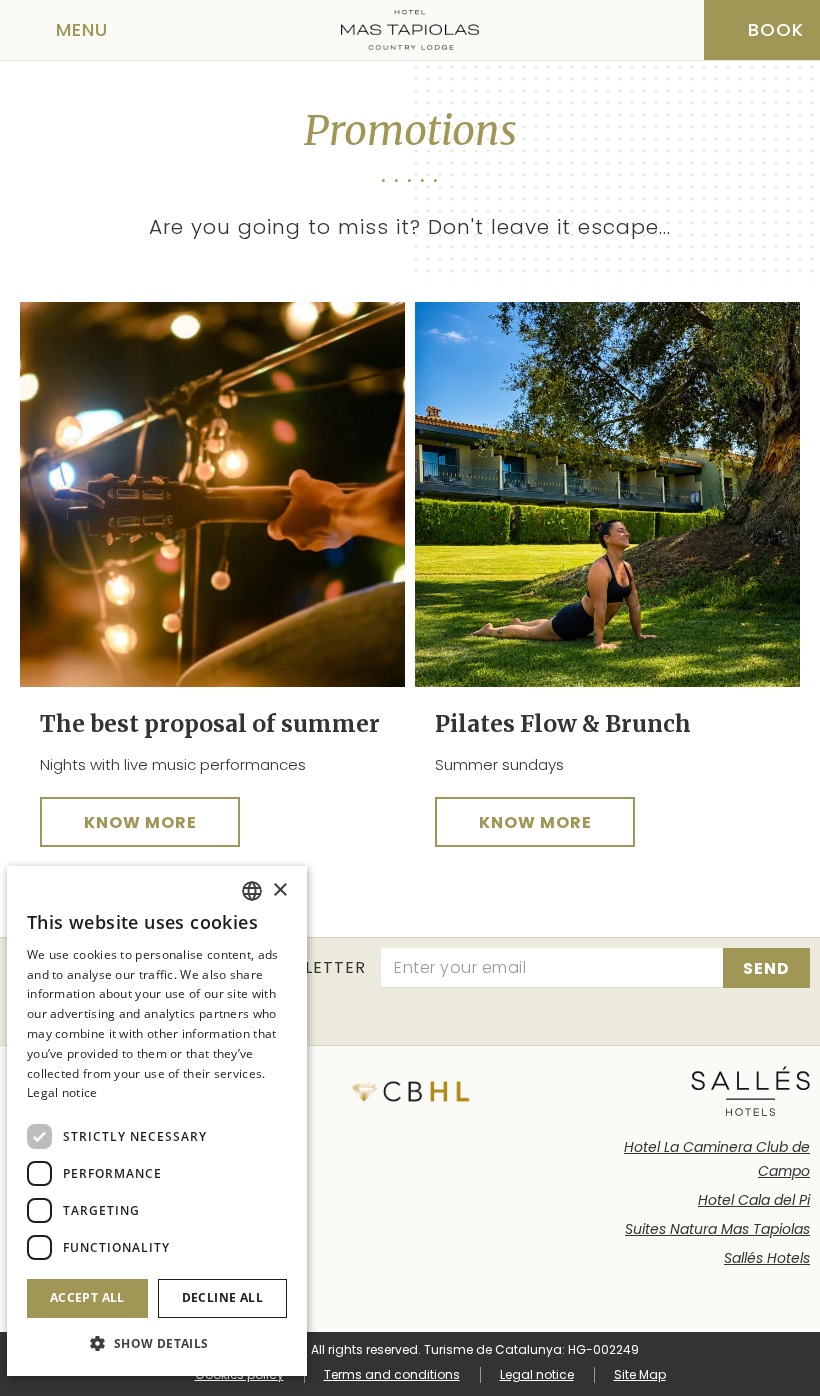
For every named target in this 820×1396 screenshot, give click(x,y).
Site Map (640, 1374)
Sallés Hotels (767, 1258)
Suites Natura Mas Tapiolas (717, 1229)
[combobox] (252, 891)
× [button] (279, 890)
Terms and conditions (392, 1374)
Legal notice (537, 1374)
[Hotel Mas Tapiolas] (409, 30)
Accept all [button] (87, 1297)
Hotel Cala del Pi (754, 1200)
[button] (157, 1343)
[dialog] (157, 1121)
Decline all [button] (222, 1297)
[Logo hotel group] (750, 1091)
